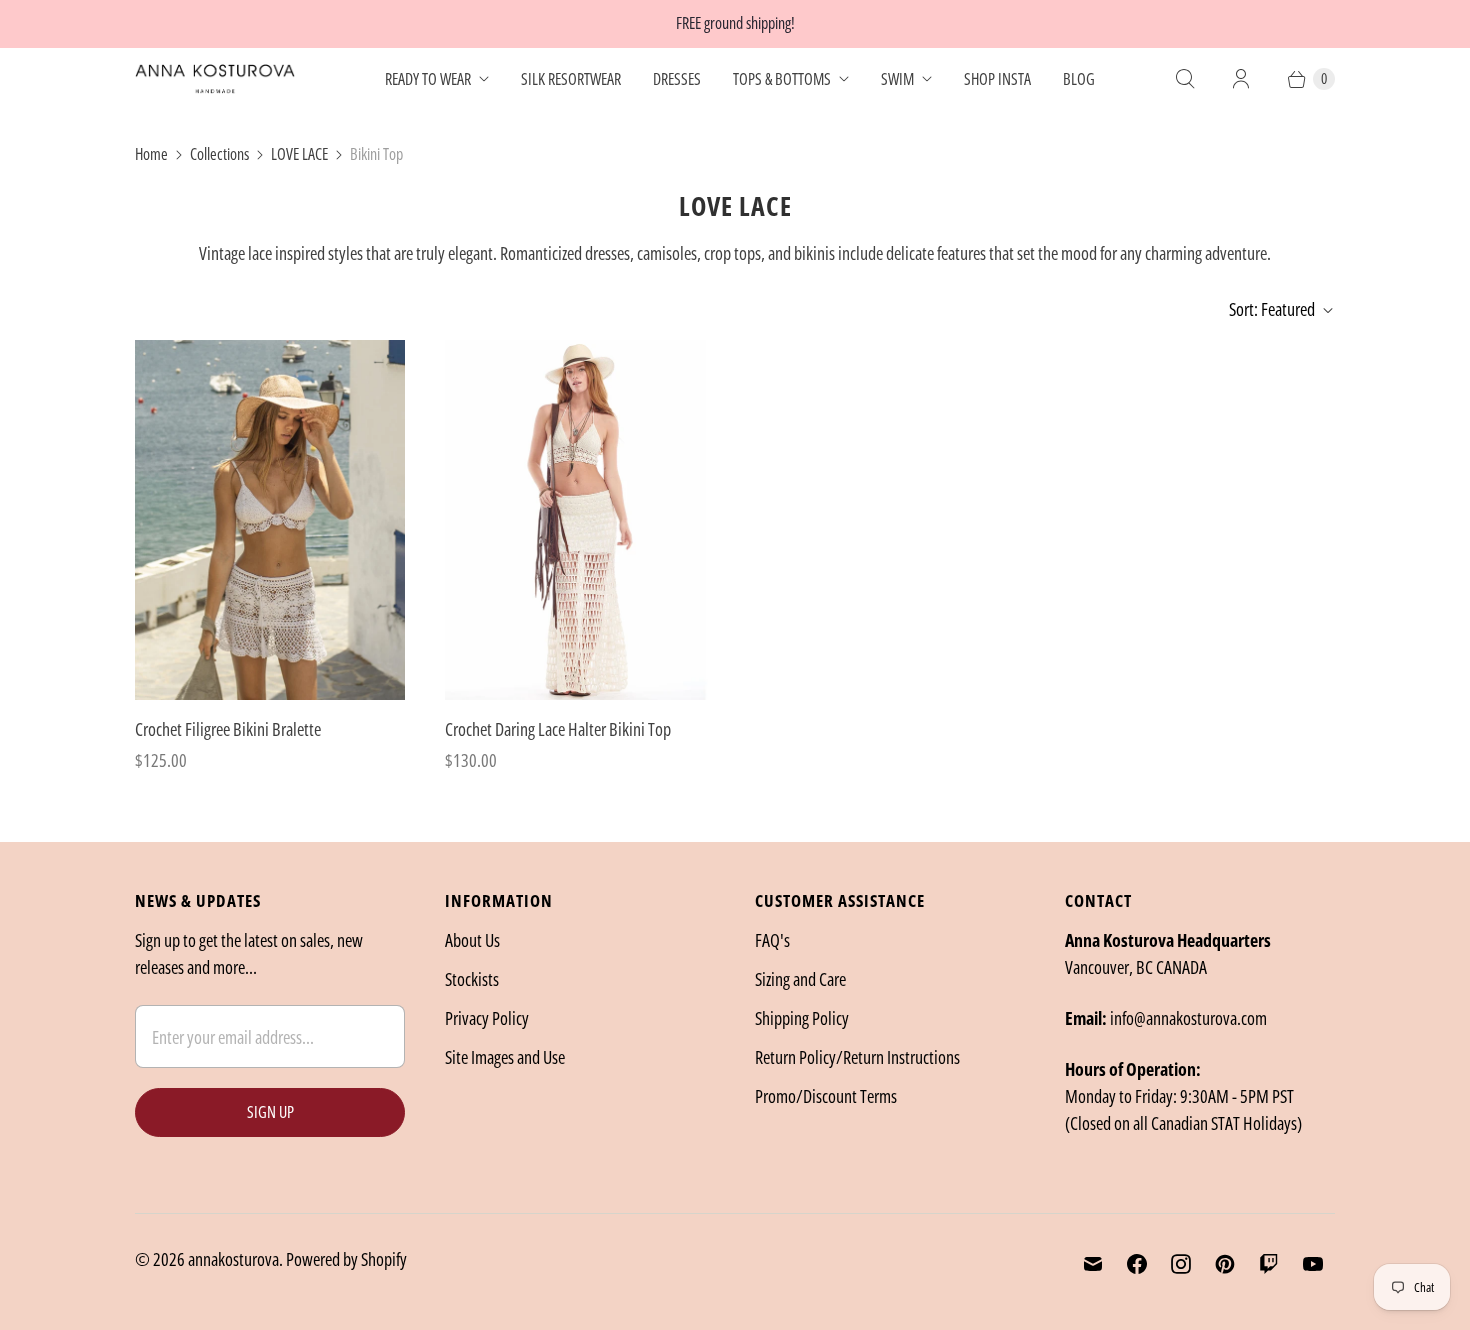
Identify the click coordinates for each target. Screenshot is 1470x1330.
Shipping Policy (802, 1018)
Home (151, 154)
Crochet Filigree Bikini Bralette (228, 729)
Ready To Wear (428, 79)
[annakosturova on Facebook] (1137, 1264)
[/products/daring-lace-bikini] (580, 520)
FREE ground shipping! (735, 23)
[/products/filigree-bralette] (270, 520)
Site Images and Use (505, 1057)
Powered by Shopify (346, 1259)
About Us (472, 940)
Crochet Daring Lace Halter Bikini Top (558, 729)
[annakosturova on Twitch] (1269, 1264)
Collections (219, 154)
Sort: (1272, 309)
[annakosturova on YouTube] (1313, 1264)
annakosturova (233, 1259)
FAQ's (772, 940)
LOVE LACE (299, 154)
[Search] (1185, 79)
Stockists (472, 979)
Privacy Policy (487, 1018)
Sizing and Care (800, 979)
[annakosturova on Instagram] (1181, 1264)
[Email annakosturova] (1093, 1264)
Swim (897, 79)
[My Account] (1241, 79)
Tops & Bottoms (782, 79)
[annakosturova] (215, 79)
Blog (1079, 79)
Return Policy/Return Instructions (857, 1057)
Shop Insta (997, 79)
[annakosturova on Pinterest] (1225, 1264)
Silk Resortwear (571, 79)
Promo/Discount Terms (826, 1096)
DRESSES (677, 79)
